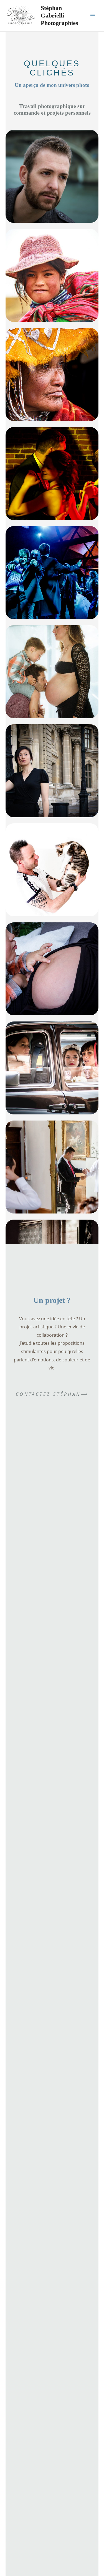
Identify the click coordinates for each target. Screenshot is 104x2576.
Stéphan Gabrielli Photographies (59, 15)
